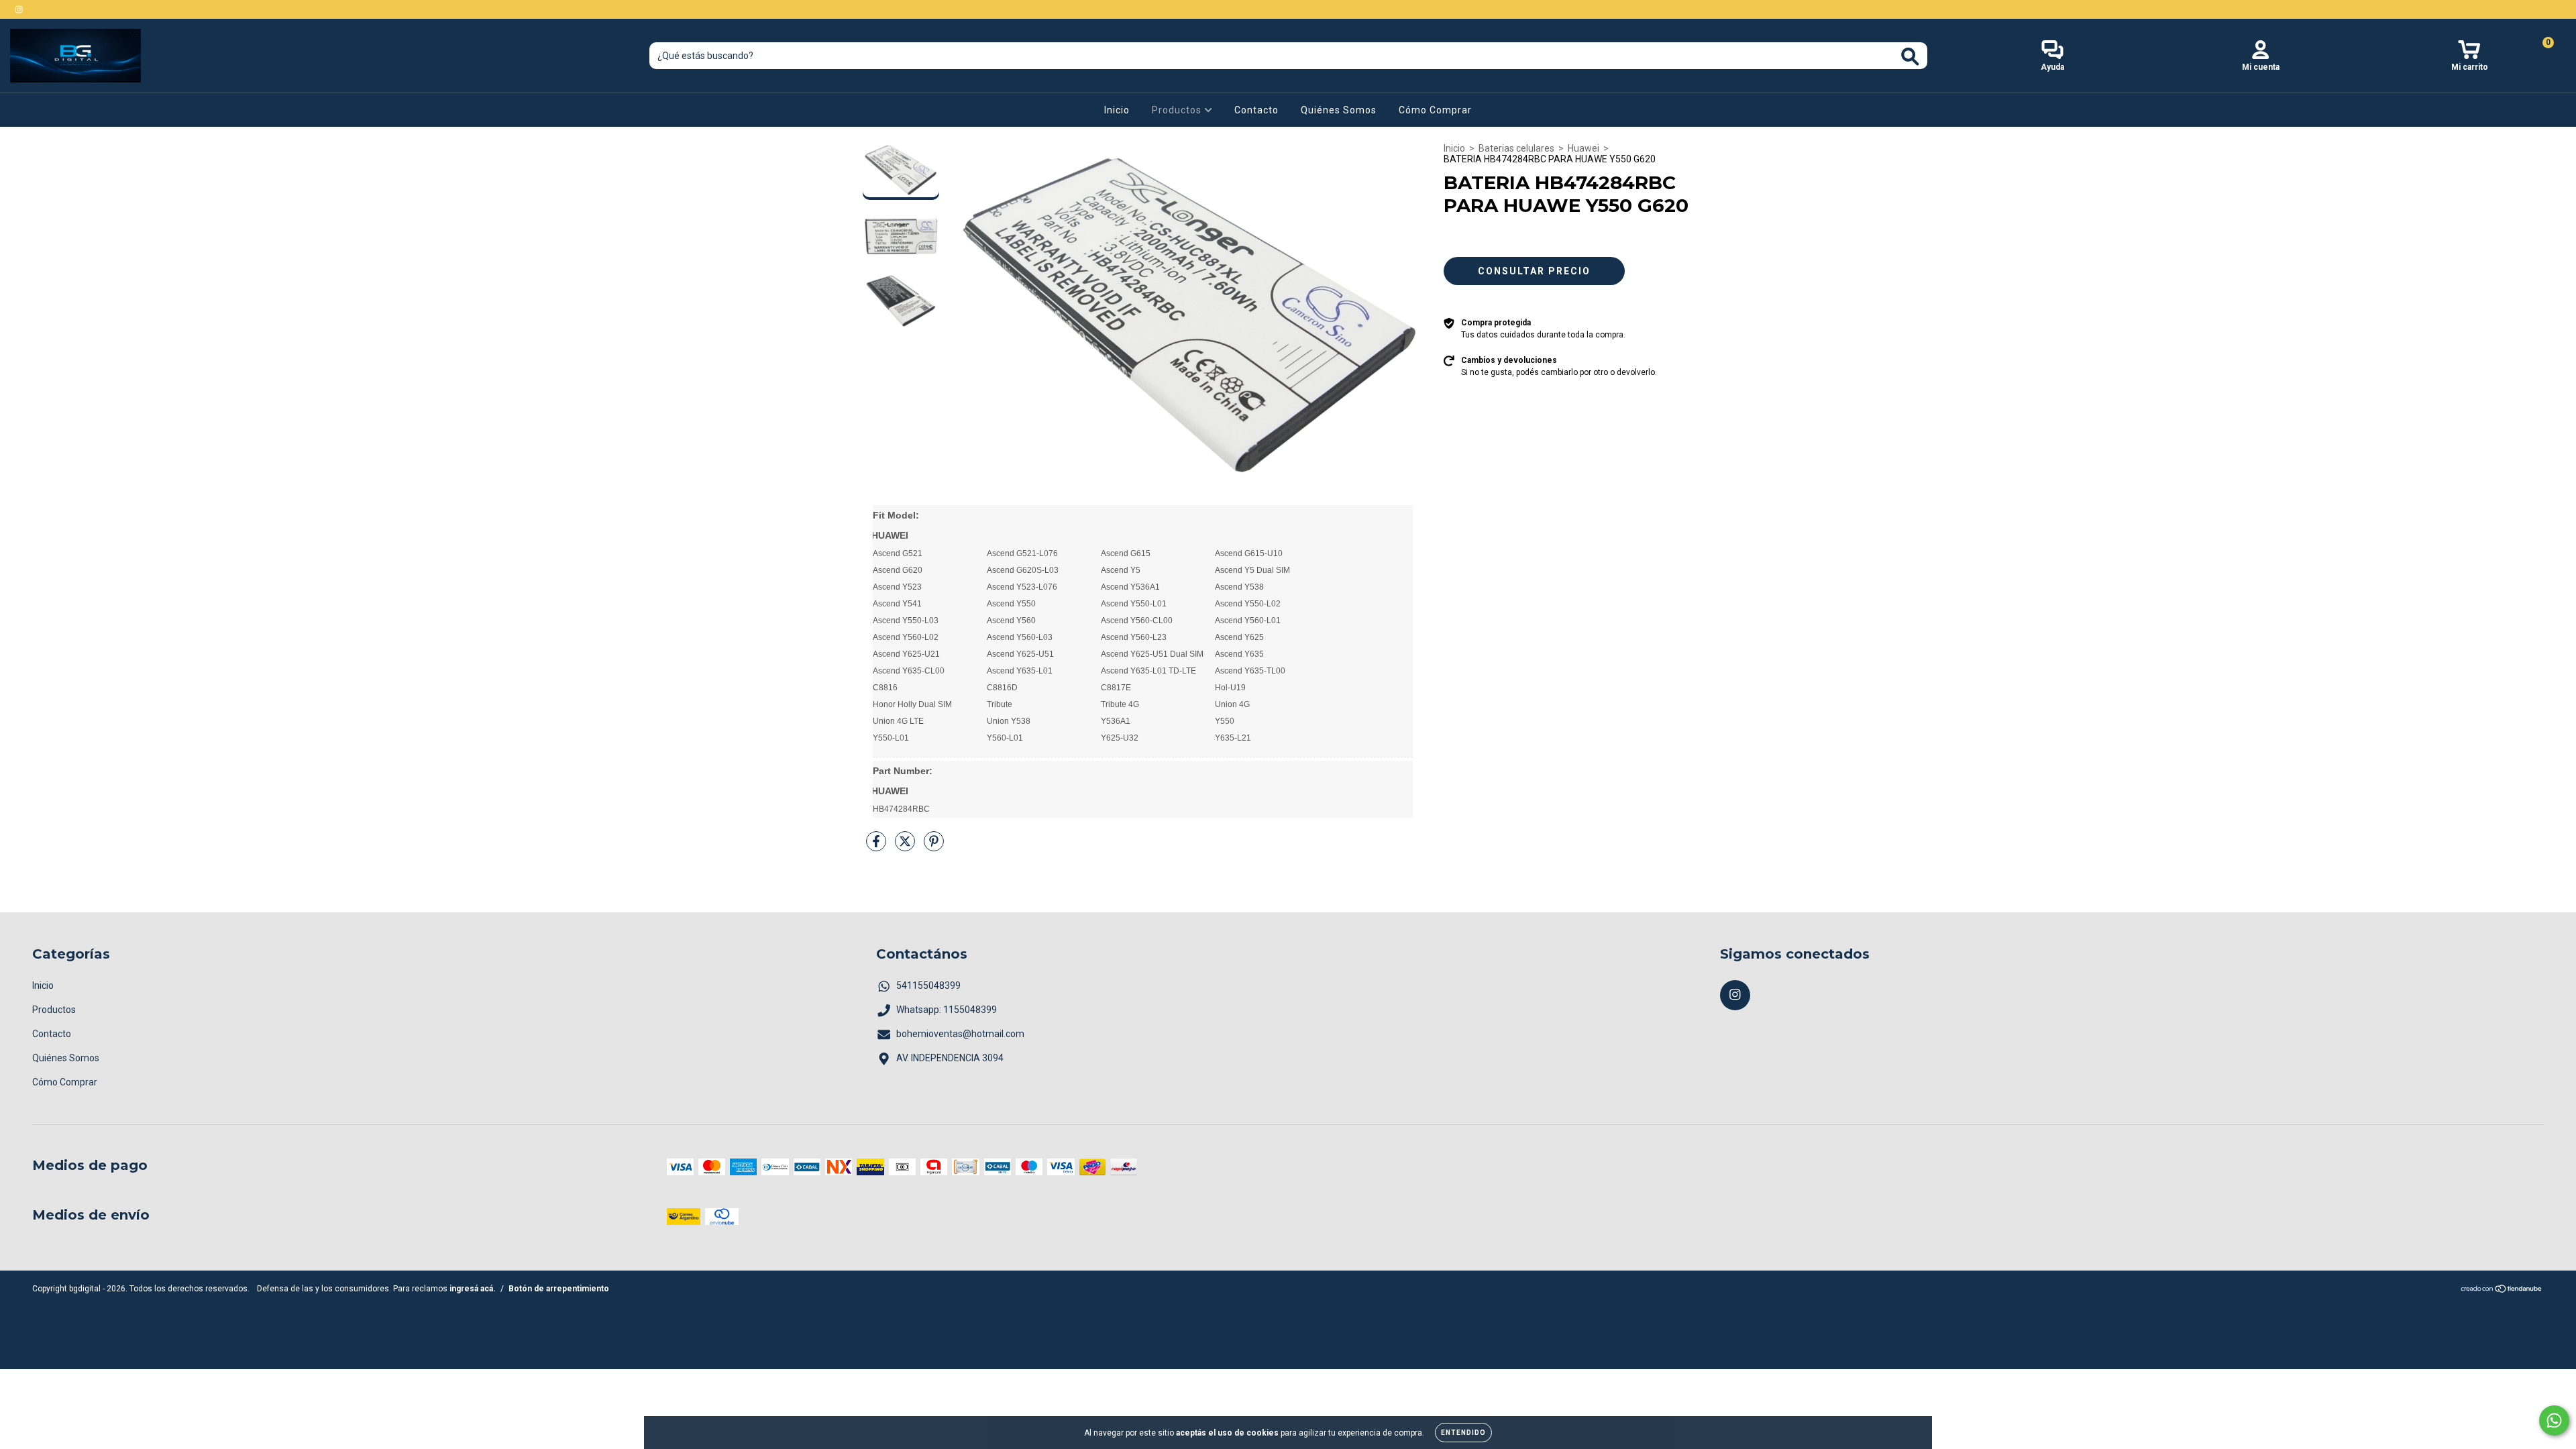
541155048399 (928, 985)
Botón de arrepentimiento (559, 1289)
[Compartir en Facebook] (877, 847)
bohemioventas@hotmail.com (960, 1034)
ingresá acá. (473, 1289)
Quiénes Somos (1339, 110)
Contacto (1256, 110)
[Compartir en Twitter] (906, 847)
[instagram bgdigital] (19, 9)
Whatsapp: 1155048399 (947, 1010)
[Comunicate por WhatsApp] (2554, 1420)
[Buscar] (1910, 57)
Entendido (1463, 1433)
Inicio (1117, 110)
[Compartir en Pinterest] (934, 847)
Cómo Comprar (1435, 110)
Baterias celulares (1516, 148)
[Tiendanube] (2502, 1291)
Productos (1178, 110)
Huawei (1584, 148)
